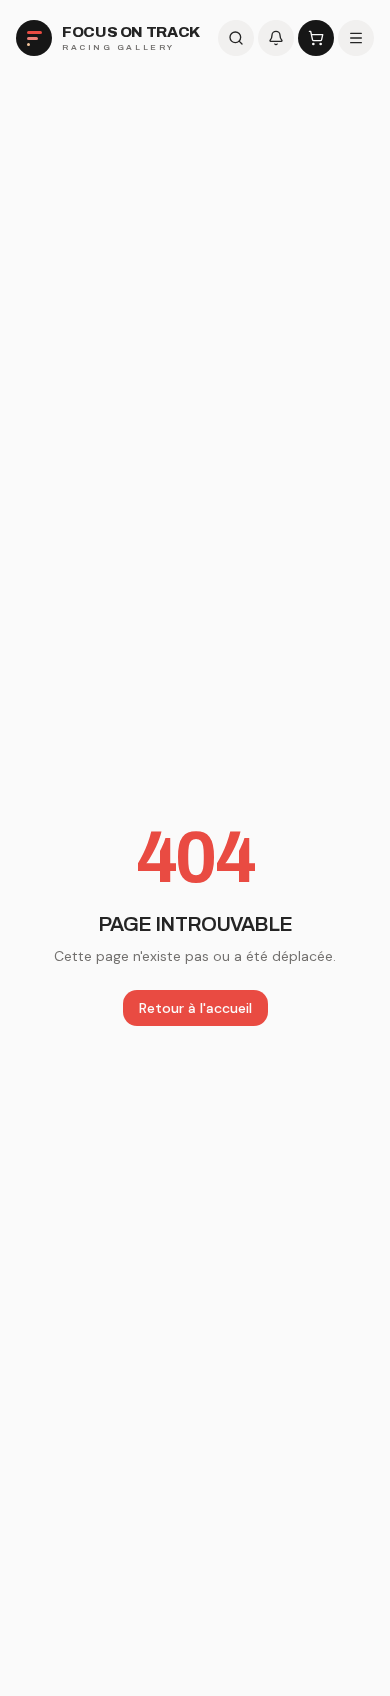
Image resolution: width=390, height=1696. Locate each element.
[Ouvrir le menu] (356, 38)
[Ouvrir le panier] (316, 38)
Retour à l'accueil (195, 1008)
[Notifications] (276, 38)
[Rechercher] (236, 38)
